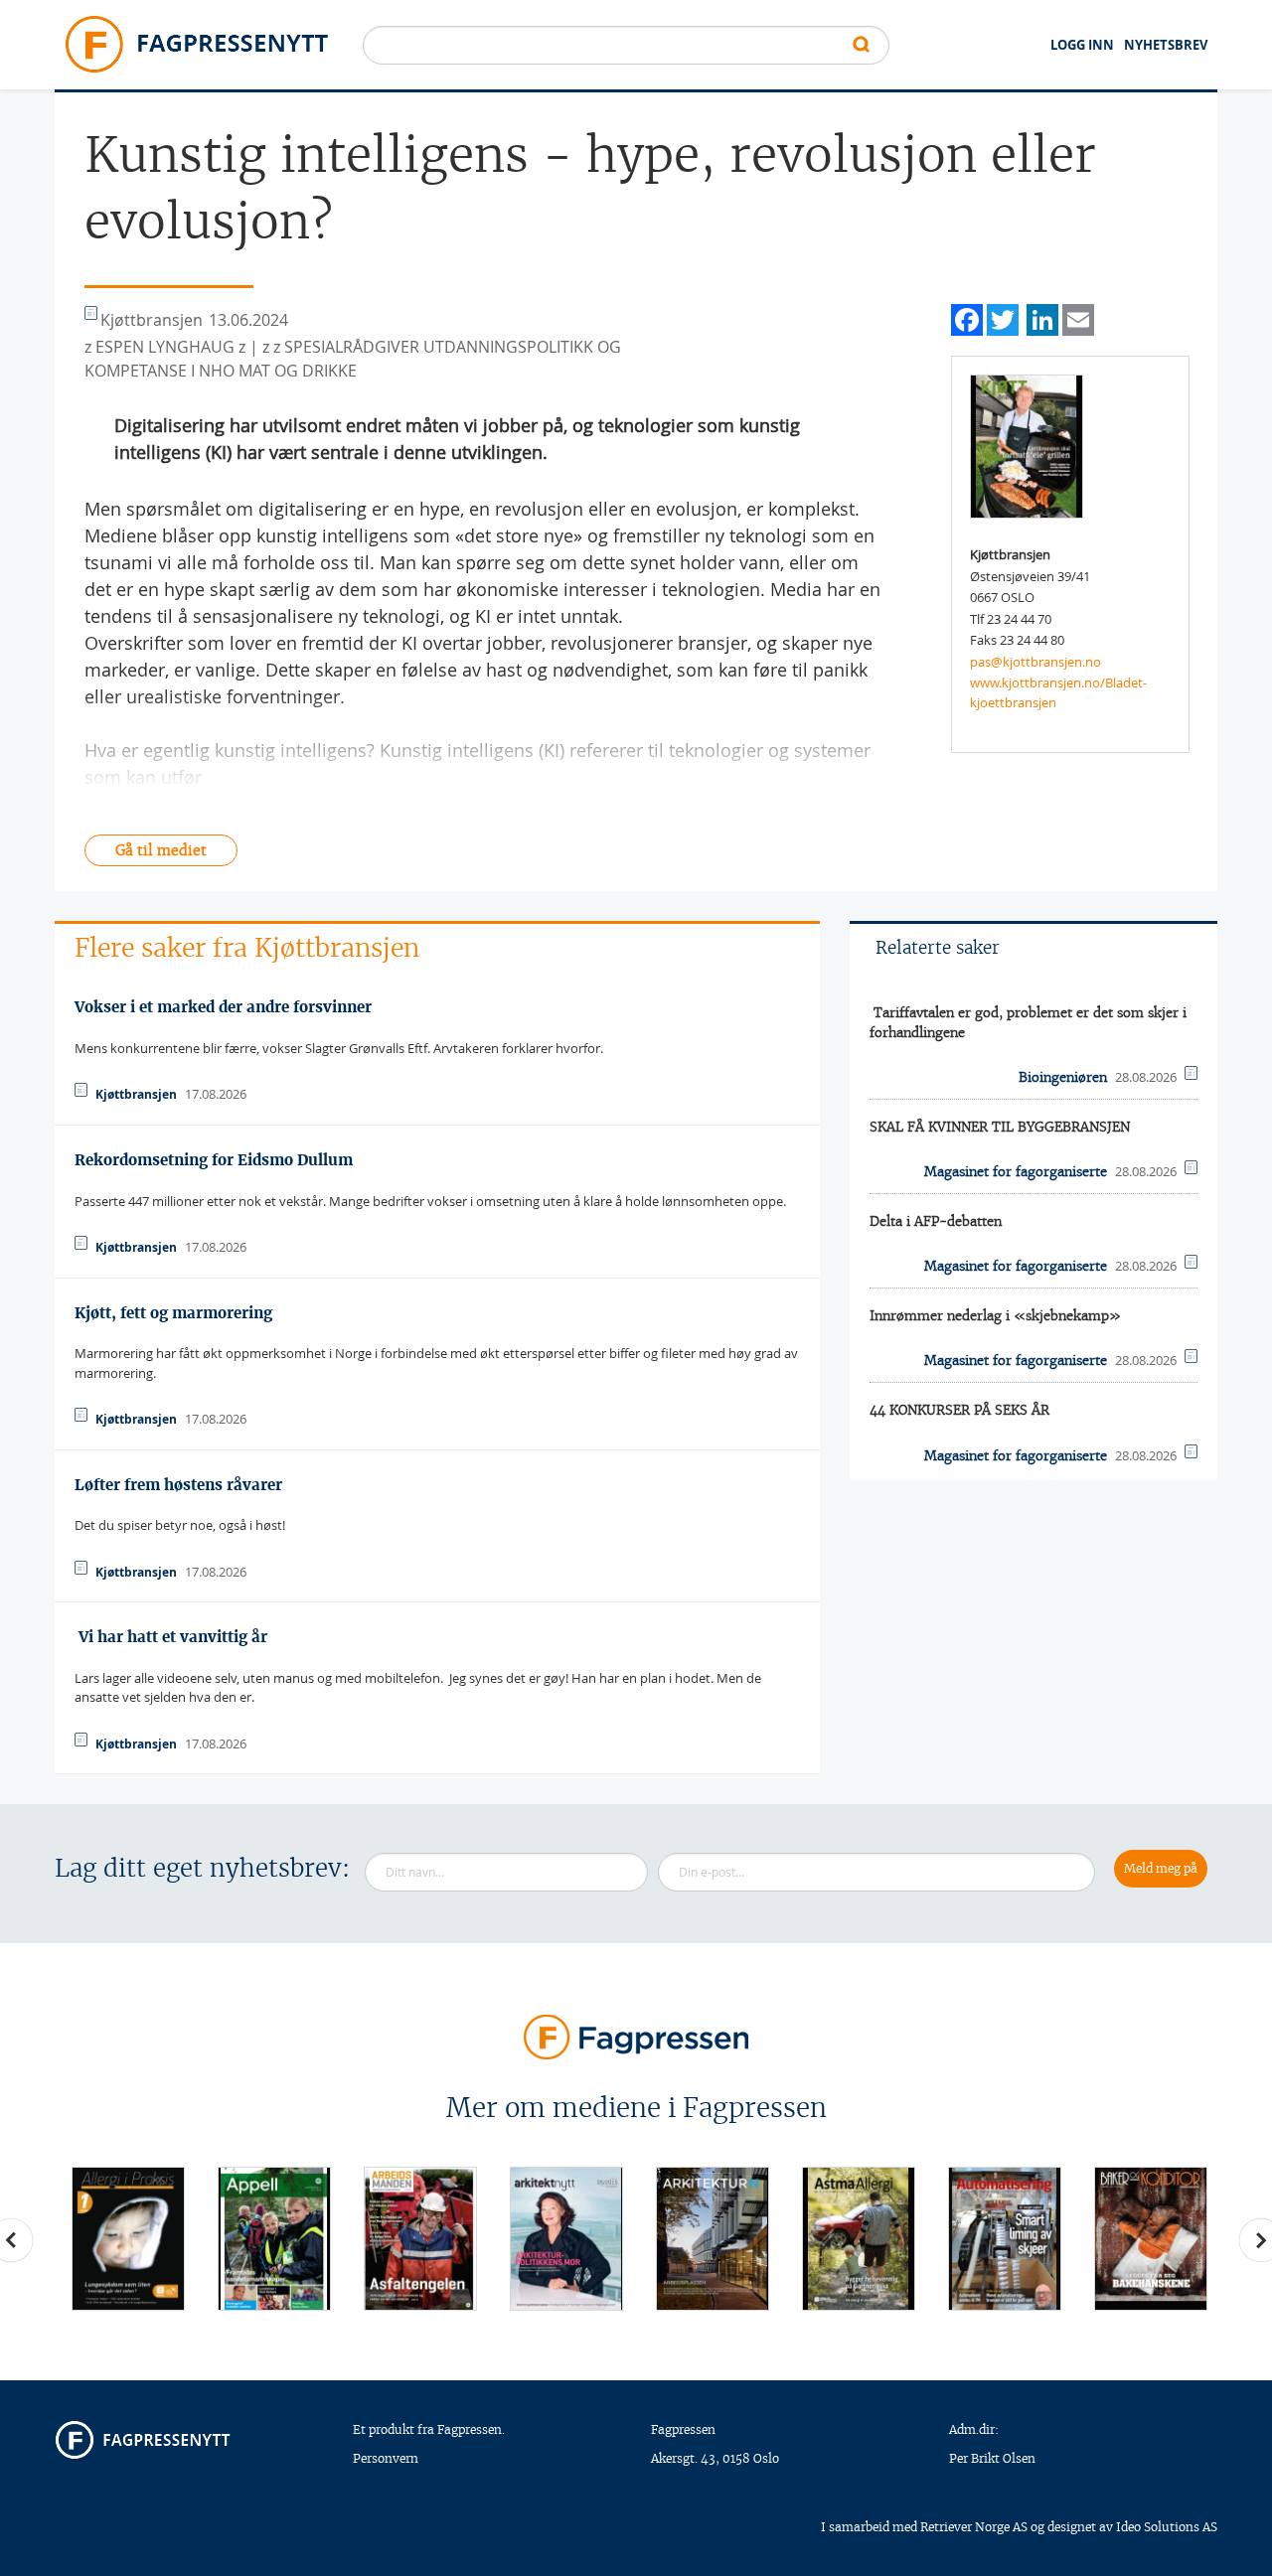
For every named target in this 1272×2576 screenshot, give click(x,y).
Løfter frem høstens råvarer (178, 1485)
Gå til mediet (161, 850)
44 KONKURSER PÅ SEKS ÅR (959, 1410)
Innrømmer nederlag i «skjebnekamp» (995, 1316)
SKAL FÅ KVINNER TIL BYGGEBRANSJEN (1000, 1127)
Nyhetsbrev (1166, 45)
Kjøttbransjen (136, 1094)
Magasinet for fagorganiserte (1016, 1172)
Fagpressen (683, 2429)
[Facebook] (967, 317)
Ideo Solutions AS (1167, 2527)
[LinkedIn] (1042, 317)
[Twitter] (1003, 317)
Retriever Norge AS (974, 2527)
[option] (128, 2239)
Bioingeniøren (1063, 1077)
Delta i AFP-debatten (936, 1221)
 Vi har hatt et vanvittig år (171, 1637)
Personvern (386, 2458)
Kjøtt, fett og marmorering (173, 1313)
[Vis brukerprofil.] (1027, 445)
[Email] (1078, 317)
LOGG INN (1082, 45)
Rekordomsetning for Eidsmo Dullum (214, 1160)
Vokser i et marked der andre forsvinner (223, 1007)
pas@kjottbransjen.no (1035, 662)
